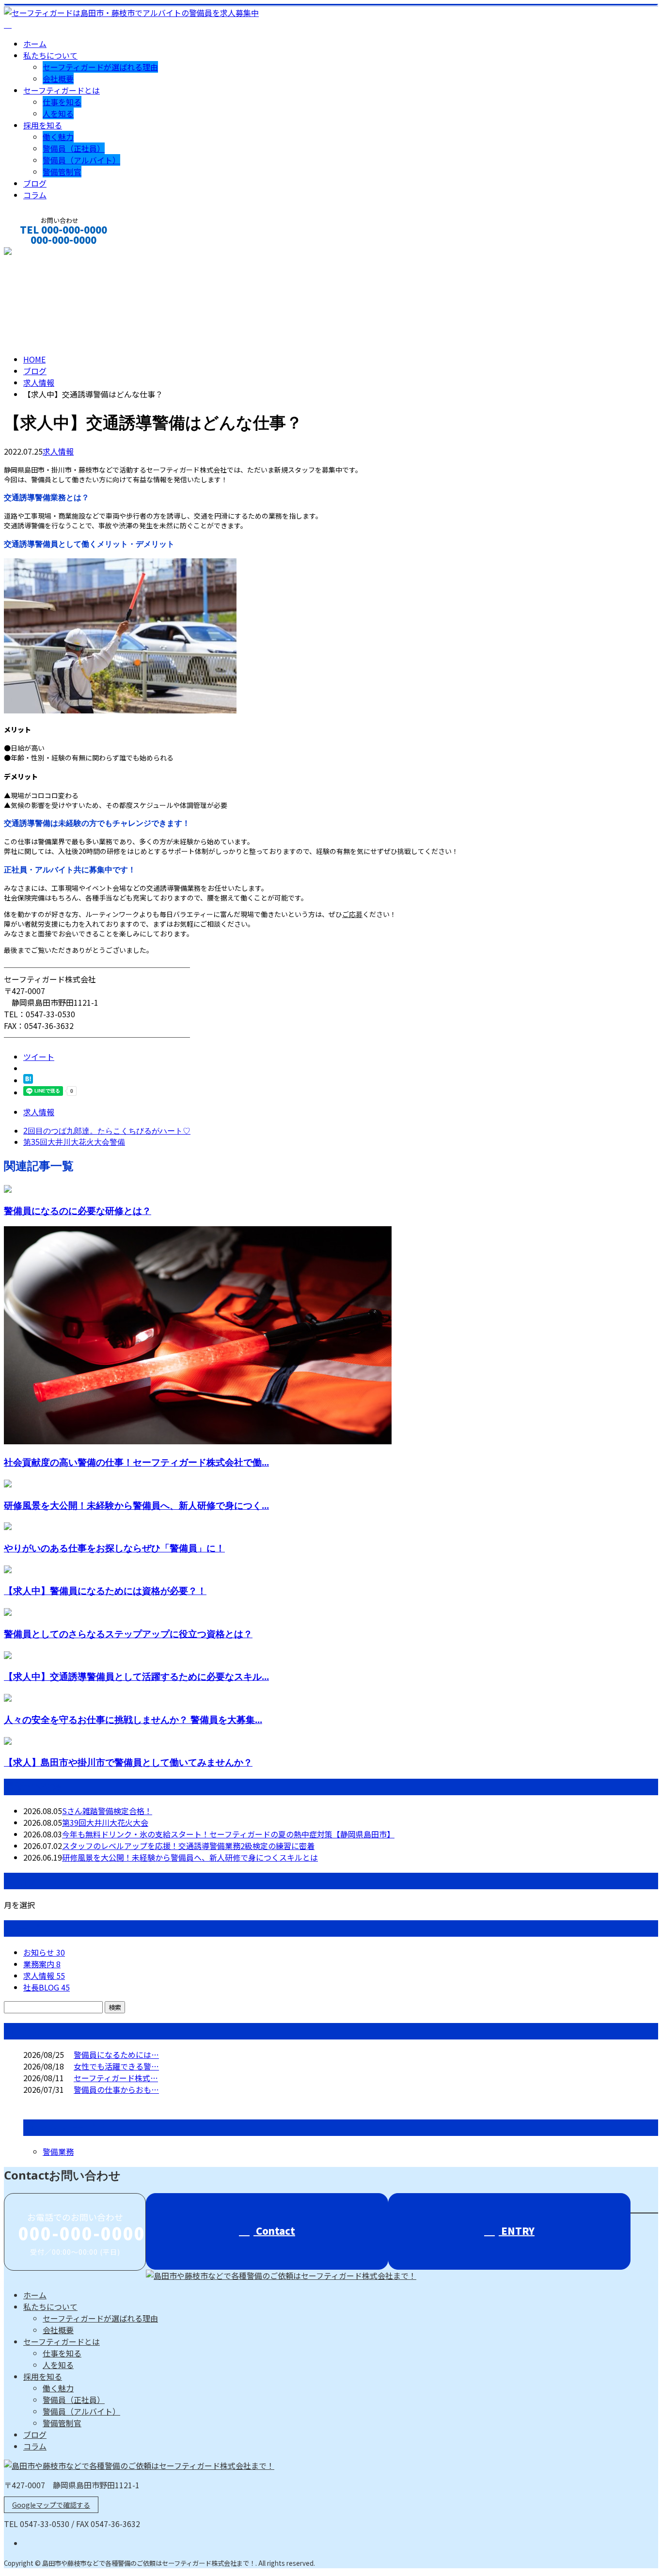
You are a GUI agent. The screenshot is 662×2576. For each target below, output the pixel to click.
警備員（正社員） (74, 148)
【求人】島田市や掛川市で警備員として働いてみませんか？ (128, 1762)
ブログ (35, 183)
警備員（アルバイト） (81, 160)
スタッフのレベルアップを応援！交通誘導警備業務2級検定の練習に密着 (188, 1846)
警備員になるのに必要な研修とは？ (78, 1210)
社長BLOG (47, 1987)
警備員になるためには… (116, 2054)
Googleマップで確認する (51, 2505)
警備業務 (58, 2151)
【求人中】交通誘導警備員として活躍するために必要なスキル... (136, 1676)
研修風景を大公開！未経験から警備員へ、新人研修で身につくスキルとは (190, 1857)
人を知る (58, 113)
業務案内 (42, 1964)
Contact (274, 2231)
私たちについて (50, 55)
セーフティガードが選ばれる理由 (100, 67)
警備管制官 (62, 172)
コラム (35, 195)
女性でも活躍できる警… (116, 2066)
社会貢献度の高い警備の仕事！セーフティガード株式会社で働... (136, 1462)
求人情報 (58, 451)
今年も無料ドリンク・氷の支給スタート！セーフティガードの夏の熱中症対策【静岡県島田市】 (228, 1834)
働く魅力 (58, 137)
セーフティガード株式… (116, 2078)
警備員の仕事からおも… (116, 2089)
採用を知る (43, 125)
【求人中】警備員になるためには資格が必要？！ (105, 1590)
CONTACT (38, 253)
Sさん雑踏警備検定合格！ (107, 1811)
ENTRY (517, 2231)
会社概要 (58, 79)
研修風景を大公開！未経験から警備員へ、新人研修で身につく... (136, 1505)
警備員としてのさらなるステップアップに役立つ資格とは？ (128, 1634)
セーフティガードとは (62, 90)
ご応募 (352, 914)
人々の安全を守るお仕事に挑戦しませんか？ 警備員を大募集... (133, 1719)
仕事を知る (62, 102)
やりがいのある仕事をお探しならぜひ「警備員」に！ (114, 1548)
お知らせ (44, 1952)
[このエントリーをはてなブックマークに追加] (28, 1080)
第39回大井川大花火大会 (105, 1822)
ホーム (35, 44)
